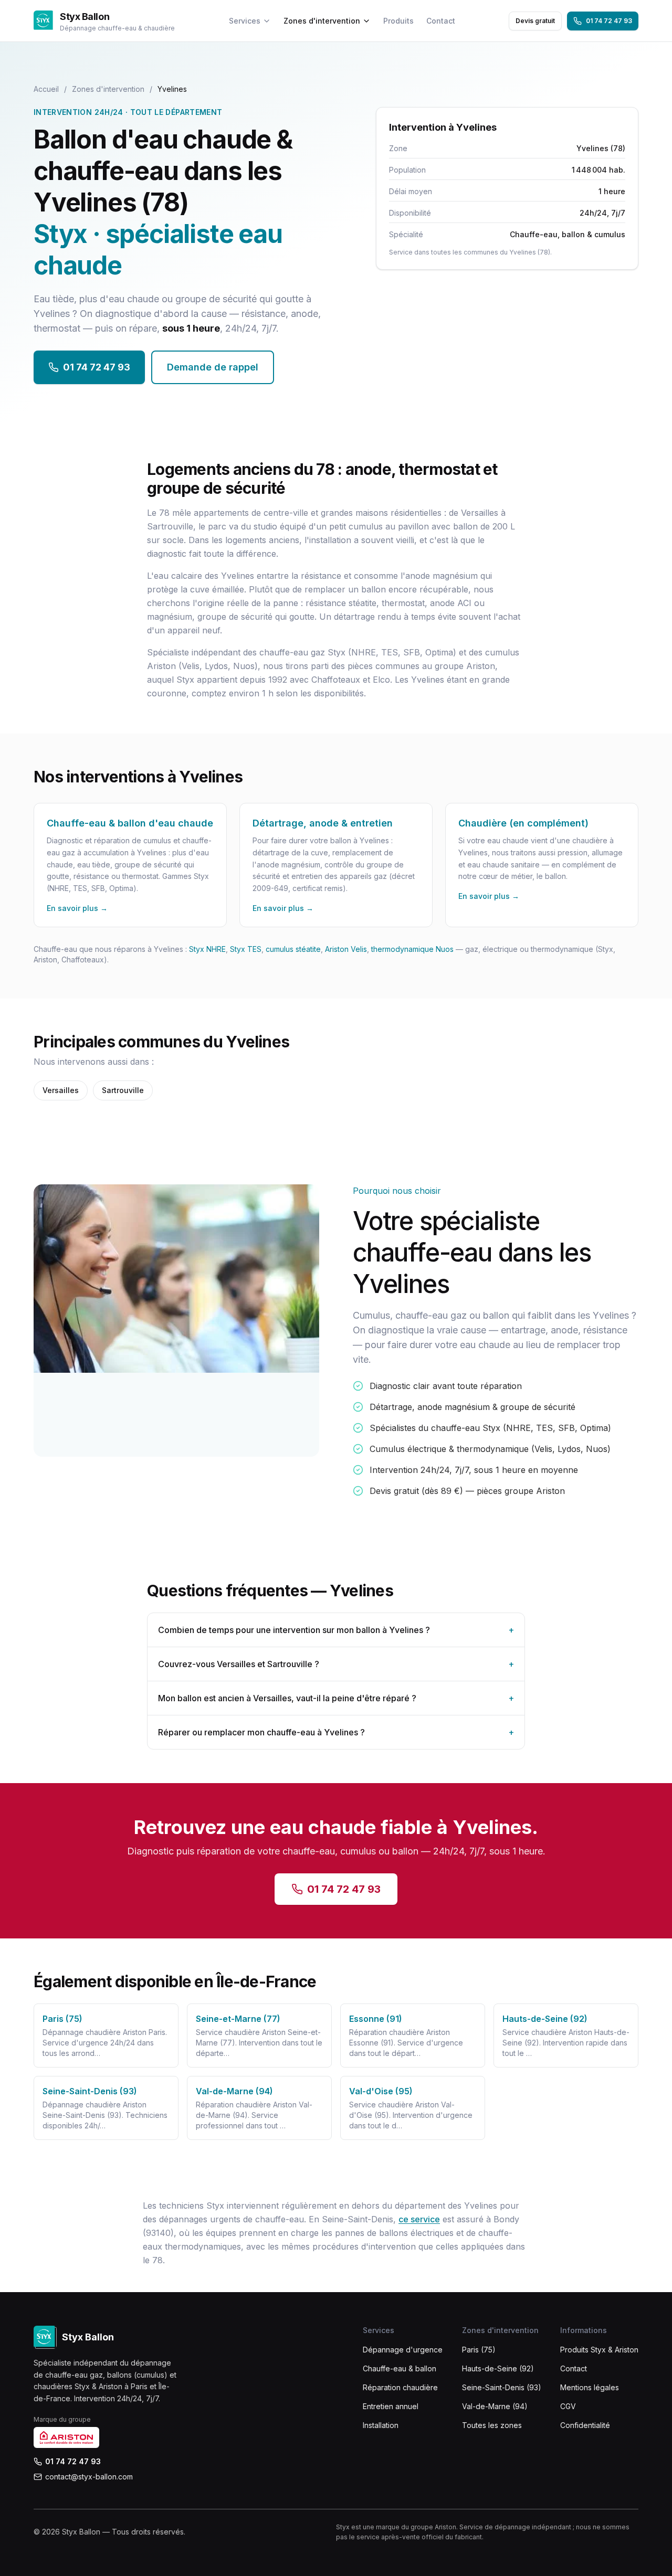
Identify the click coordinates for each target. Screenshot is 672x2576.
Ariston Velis (346, 949)
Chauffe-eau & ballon (400, 2368)
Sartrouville (123, 1090)
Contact (441, 21)
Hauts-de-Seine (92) (498, 2368)
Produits (398, 21)
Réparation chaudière (400, 2387)
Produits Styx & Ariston (599, 2350)
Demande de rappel (213, 367)
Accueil (46, 89)
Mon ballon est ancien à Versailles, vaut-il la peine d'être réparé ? (336, 1698)
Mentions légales (590, 2387)
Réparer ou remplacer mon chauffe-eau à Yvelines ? (336, 1732)
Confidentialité (585, 2425)
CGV (568, 2406)
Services (245, 21)
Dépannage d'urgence (403, 2350)
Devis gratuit (535, 21)
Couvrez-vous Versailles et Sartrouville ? (336, 1664)
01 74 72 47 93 (609, 21)
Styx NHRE (207, 949)
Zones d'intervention (322, 21)
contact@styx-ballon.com (89, 2477)
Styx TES (246, 949)
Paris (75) (479, 2350)
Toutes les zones (492, 2425)
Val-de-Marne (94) (495, 2406)
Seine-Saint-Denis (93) (502, 2387)
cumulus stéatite (293, 949)
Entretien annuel (391, 2406)
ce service (419, 2219)
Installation (381, 2425)
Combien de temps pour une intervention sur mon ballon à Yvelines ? (336, 1630)
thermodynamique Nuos (412, 949)
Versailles (61, 1090)
